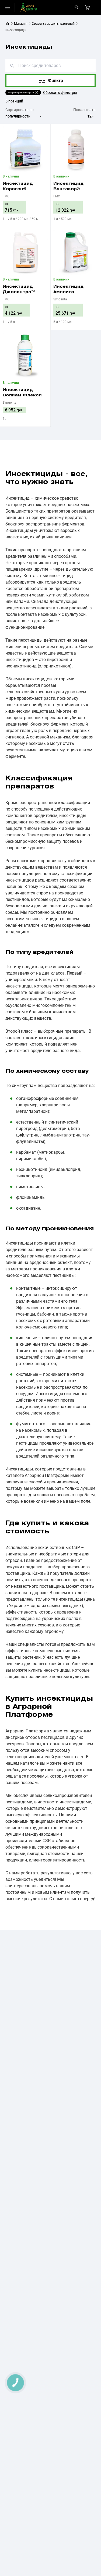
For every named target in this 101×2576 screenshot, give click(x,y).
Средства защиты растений (53, 24)
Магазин (21, 24)
